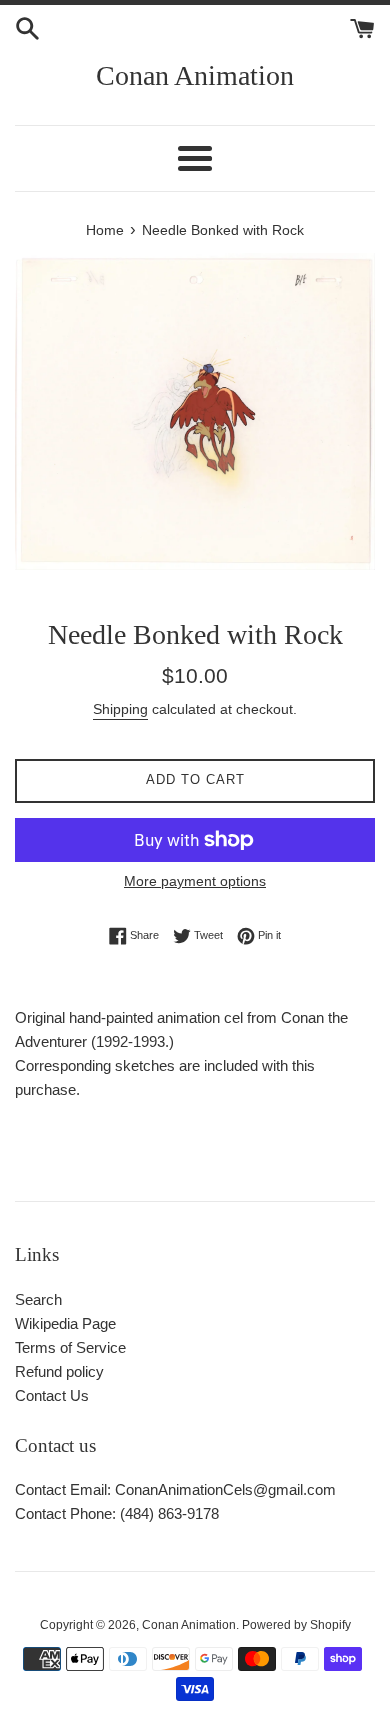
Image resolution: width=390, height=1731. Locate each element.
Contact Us (52, 1395)
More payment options (195, 881)
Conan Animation (195, 75)
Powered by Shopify (296, 1625)
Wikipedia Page (65, 1323)
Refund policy (59, 1371)
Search (38, 1299)
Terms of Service (70, 1347)
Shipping (120, 709)
